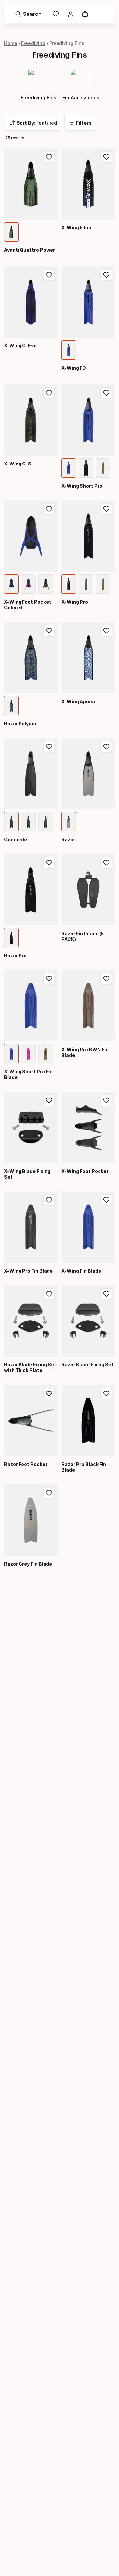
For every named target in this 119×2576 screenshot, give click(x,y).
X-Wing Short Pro (82, 486)
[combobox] (33, 123)
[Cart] (85, 14)
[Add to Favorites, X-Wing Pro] (106, 509)
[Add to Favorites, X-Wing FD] (106, 275)
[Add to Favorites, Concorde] (49, 747)
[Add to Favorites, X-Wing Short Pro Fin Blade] (49, 979)
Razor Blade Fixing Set (88, 1365)
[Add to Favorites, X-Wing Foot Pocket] (106, 1100)
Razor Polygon (21, 723)
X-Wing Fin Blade (81, 1271)
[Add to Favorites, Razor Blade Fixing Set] (106, 1294)
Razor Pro (15, 956)
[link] (56, 14)
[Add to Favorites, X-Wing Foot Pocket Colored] (49, 509)
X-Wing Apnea (78, 701)
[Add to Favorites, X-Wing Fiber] (106, 157)
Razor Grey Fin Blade (28, 1564)
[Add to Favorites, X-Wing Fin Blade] (106, 1200)
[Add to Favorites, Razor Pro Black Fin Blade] (106, 1393)
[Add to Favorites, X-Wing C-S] (49, 393)
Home (11, 43)
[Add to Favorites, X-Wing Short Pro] (106, 393)
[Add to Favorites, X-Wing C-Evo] (49, 275)
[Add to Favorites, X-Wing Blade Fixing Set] (49, 1100)
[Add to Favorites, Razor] (106, 747)
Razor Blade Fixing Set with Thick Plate (30, 1367)
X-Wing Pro (75, 602)
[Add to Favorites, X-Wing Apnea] (106, 631)
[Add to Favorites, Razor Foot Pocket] (49, 1393)
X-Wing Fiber (77, 228)
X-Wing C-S (18, 464)
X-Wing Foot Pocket (85, 1171)
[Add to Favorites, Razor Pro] (49, 863)
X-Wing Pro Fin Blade (28, 1271)
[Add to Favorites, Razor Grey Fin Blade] (49, 1493)
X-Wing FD (74, 368)
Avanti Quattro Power (29, 250)
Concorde (16, 839)
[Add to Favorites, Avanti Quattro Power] (49, 157)
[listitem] (11, 232)
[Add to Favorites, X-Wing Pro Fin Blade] (49, 1200)
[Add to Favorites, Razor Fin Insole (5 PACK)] (106, 863)
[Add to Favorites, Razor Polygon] (49, 631)
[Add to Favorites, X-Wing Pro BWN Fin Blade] (106, 979)
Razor (68, 839)
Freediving (33, 43)
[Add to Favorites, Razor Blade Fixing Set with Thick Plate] (49, 1294)
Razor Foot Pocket (26, 1464)
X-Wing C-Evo (20, 346)
